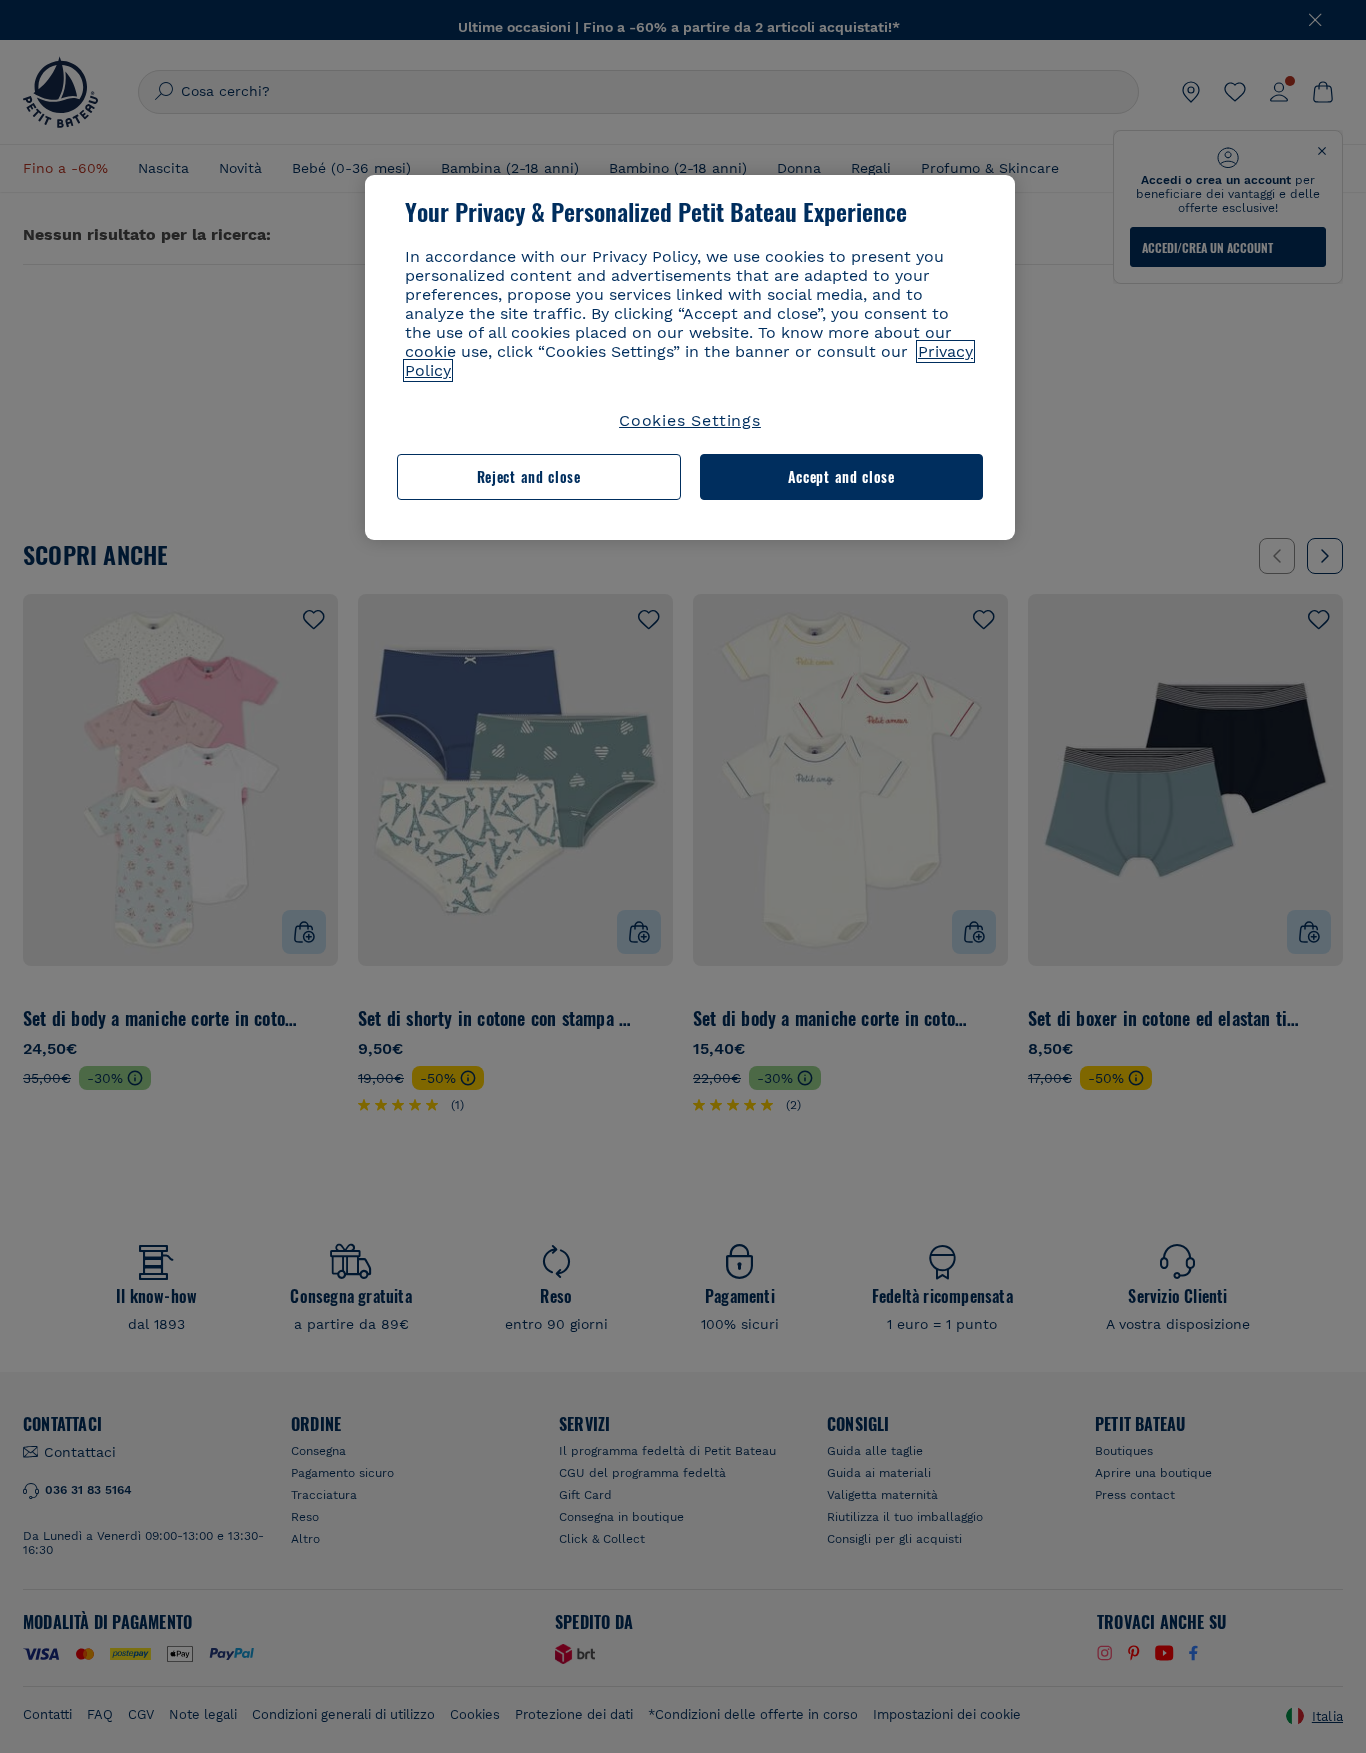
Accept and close (841, 477)
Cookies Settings (690, 420)
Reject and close (529, 477)
